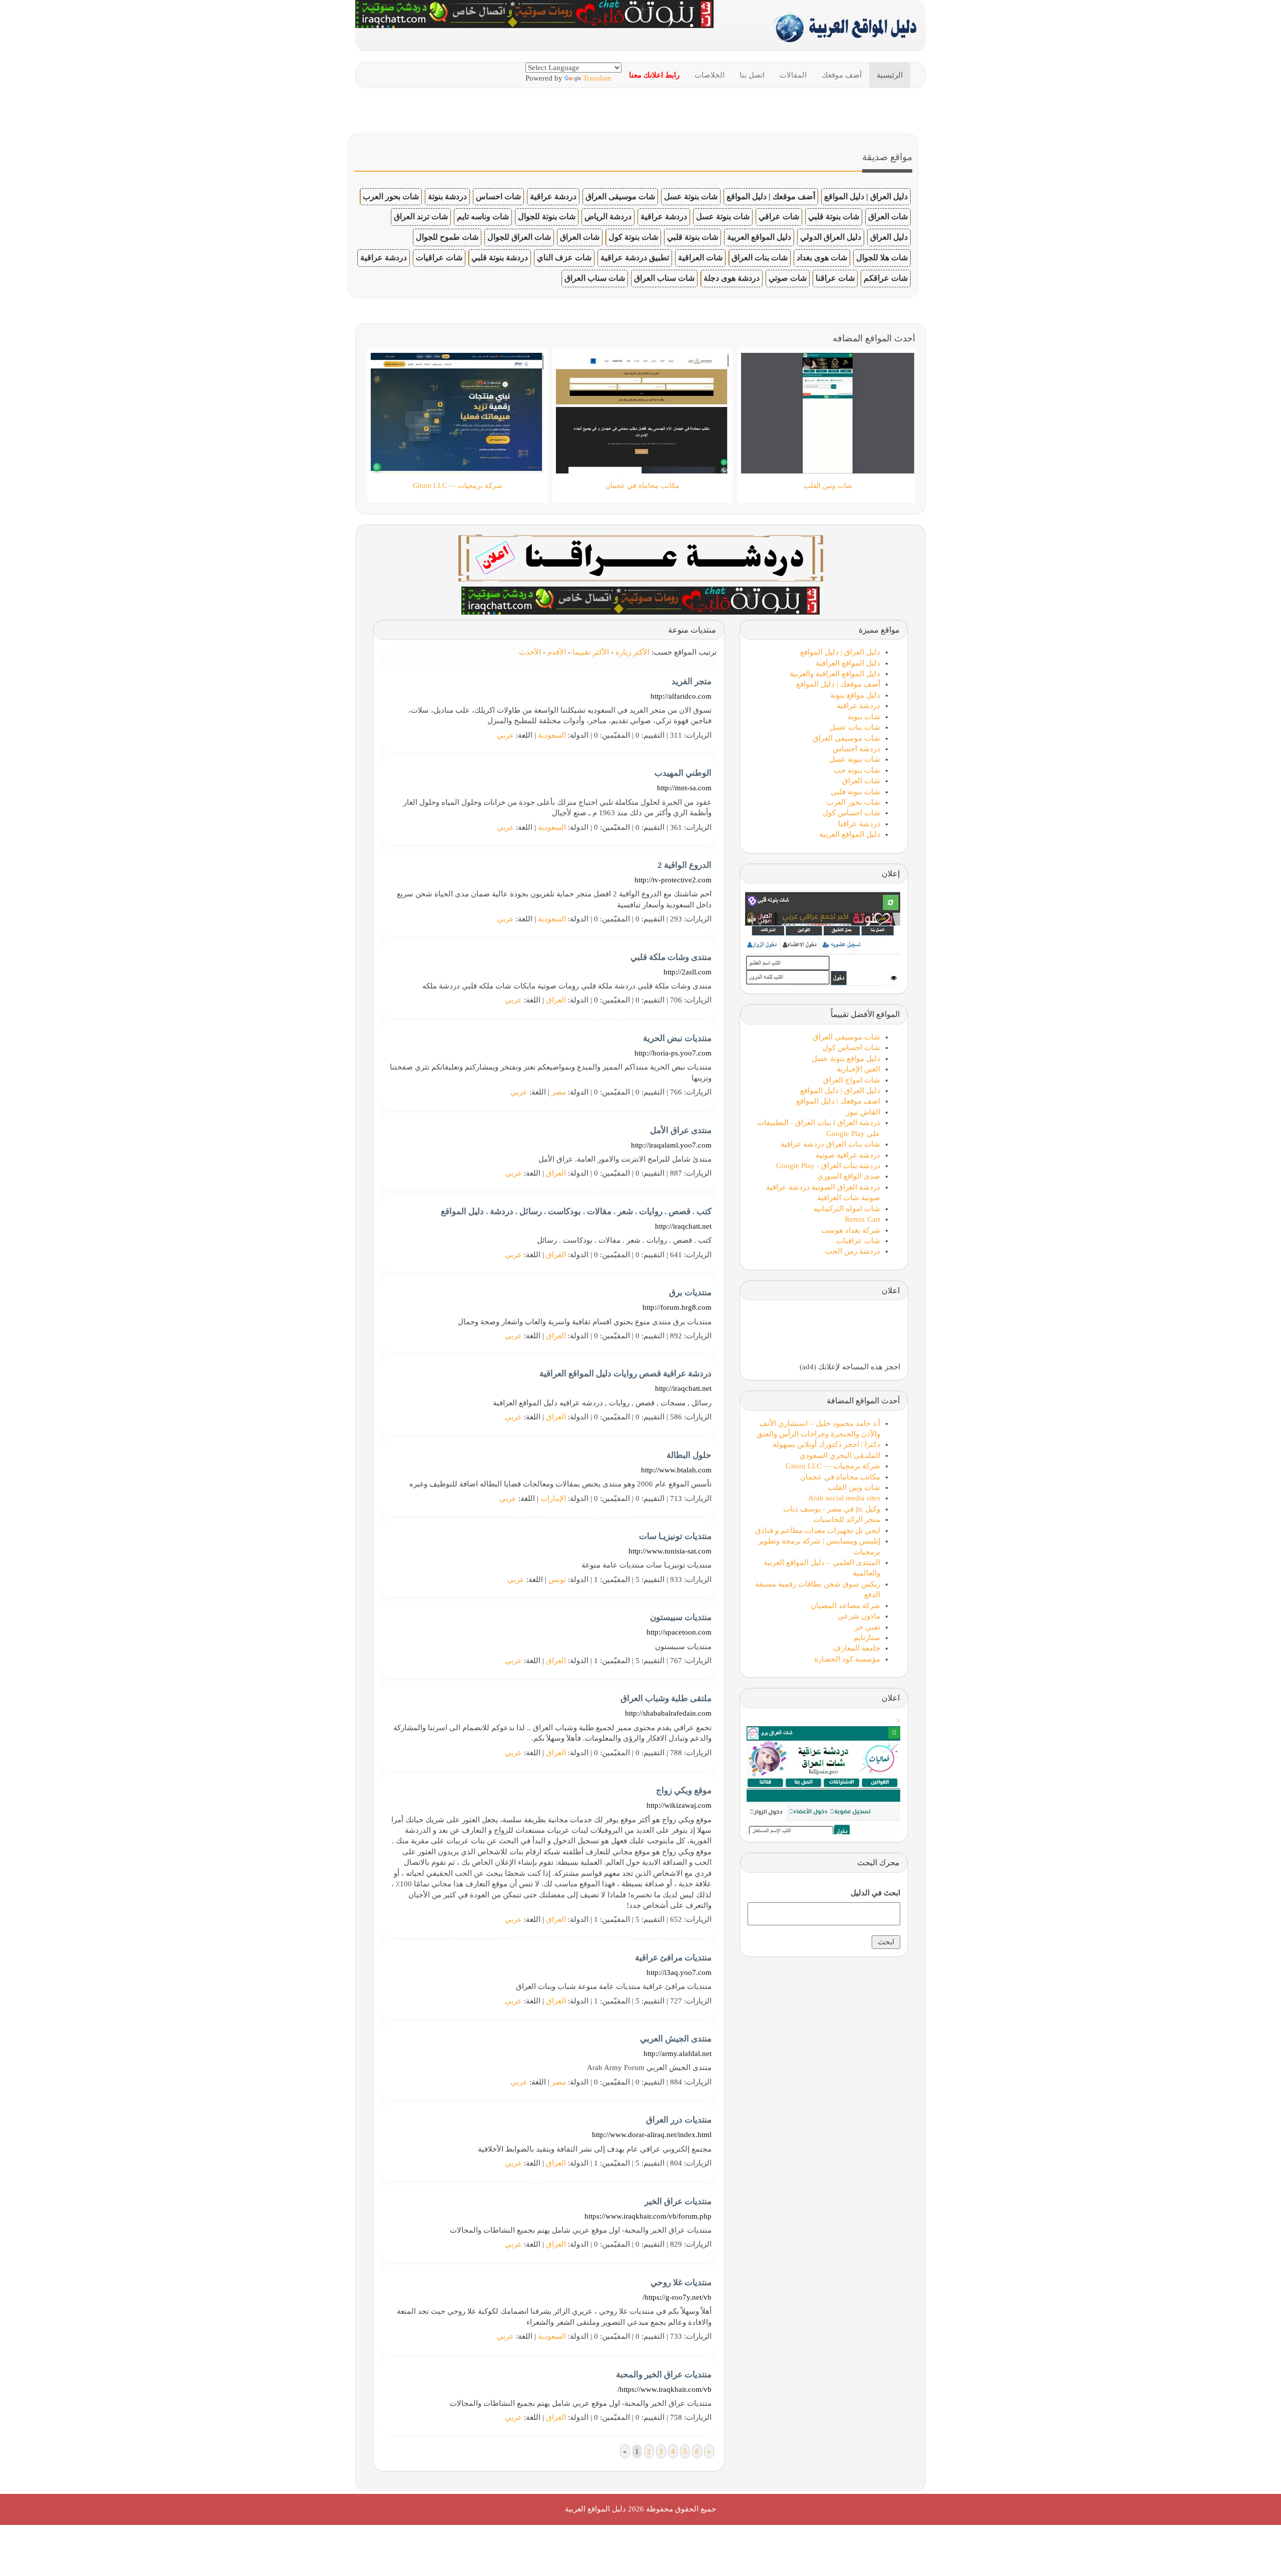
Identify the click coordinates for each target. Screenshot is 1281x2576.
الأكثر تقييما (591, 652)
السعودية (552, 735)
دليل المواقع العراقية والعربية (835, 674)
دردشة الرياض (608, 216)
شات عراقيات (439, 257)
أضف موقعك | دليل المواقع (771, 196)
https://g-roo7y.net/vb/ (677, 2297)
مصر (559, 1092)
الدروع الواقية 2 (685, 865)
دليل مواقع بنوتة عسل (846, 1059)
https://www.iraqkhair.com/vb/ (665, 2389)
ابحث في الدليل (875, 1893)
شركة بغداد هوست (851, 1230)
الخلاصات (710, 75)
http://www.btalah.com (676, 1470)
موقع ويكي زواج (684, 1790)
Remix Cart (862, 1219)
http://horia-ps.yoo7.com (673, 1053)
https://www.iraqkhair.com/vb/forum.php (648, 2216)
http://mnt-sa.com (684, 788)
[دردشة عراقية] (640, 600)
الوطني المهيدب (683, 773)
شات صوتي (788, 278)
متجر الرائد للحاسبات (847, 1519)
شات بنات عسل (855, 727)
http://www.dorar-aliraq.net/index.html (652, 2135)
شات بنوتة (864, 717)
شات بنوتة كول (633, 237)
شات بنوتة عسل (691, 196)
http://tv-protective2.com (673, 880)
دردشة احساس (856, 749)
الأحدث (530, 652)
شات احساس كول (851, 813)
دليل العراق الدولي (831, 237)
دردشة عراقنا (859, 824)
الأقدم (557, 652)
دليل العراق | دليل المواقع (866, 196)
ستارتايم (867, 1638)
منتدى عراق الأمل (681, 1130)
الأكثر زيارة (632, 652)
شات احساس (498, 196)
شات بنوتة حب (857, 770)
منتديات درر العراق (679, 2120)
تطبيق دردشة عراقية (635, 257)
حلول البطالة (689, 1455)
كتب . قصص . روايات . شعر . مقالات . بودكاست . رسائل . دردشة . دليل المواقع (576, 1211)
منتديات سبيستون (681, 1617)
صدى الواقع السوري (849, 1176)
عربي (505, 735)
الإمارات (553, 1498)
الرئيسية (890, 75)
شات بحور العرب (391, 196)
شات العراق (888, 216)
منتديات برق (690, 1293)
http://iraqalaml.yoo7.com (671, 1145)
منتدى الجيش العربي (676, 2039)
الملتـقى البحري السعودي (840, 1455)
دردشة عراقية (553, 196)
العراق (556, 1000)
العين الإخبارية (858, 1069)
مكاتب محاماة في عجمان (840, 1477)
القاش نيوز (863, 1112)
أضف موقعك (842, 75)
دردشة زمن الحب (853, 1251)
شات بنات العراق (760, 257)
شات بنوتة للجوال (547, 216)
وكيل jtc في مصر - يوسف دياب (832, 1509)
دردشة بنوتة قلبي (500, 257)
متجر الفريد (692, 681)
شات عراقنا (835, 278)
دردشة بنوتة (447, 196)
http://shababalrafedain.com (668, 1713)
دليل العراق (889, 237)
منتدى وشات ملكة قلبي (671, 957)
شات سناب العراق (664, 278)
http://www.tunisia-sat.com (670, 1551)
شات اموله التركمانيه (847, 1209)
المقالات (793, 75)
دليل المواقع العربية (759, 237)
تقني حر (867, 1627)
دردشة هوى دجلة (732, 278)
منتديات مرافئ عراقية (673, 1958)
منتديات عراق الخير (678, 2201)
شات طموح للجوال (447, 237)
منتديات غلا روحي (681, 2282)
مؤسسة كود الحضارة (847, 1659)
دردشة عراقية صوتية (848, 1155)
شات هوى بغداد (822, 257)
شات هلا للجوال (882, 257)
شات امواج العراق (852, 1080)
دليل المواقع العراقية (848, 663)
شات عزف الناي (564, 257)
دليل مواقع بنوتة (855, 695)
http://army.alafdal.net (678, 2053)
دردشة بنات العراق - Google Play (828, 1166)
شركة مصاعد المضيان (845, 1606)
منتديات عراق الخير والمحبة (664, 2375)
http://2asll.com (688, 972)
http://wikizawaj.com (679, 1805)
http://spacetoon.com (679, 1632)
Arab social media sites (844, 1498)
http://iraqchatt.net (683, 1226)
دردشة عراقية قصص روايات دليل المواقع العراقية (625, 1374)
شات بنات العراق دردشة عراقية (830, 1144)
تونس (557, 1580)
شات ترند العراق (421, 216)
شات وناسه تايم (483, 216)
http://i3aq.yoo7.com (679, 1972)
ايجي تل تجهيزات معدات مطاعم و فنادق (818, 1530)
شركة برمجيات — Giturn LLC (833, 1466)
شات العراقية (700, 257)
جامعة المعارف (857, 1648)
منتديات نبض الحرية (677, 1038)
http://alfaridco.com (681, 696)
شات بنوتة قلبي (834, 216)
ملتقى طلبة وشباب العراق (666, 1698)
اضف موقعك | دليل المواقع (838, 1101)
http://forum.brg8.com (677, 1307)
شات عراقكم (886, 278)
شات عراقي (779, 216)
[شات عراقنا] (641, 557)
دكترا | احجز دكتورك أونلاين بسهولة (826, 1444)
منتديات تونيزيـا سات (675, 1536)
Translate (597, 78)
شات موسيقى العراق (620, 196)
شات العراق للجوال (519, 237)
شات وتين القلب (854, 1487)
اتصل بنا (752, 75)
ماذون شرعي (859, 1616)
